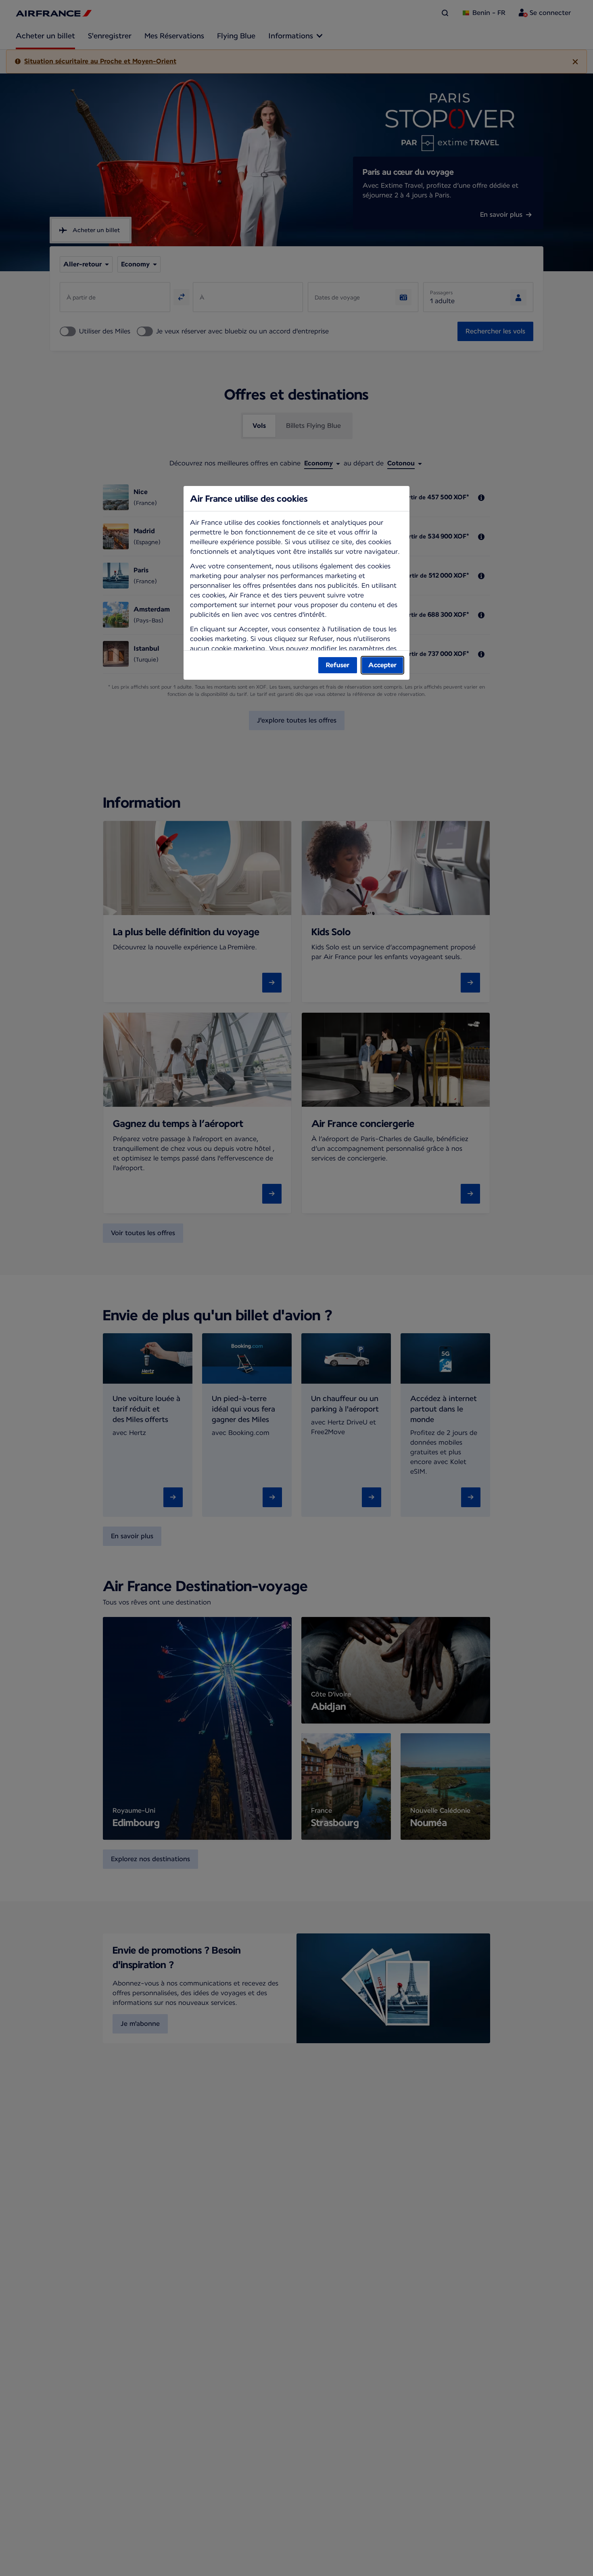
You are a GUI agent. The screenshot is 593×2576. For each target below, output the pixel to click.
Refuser (338, 665)
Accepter (382, 665)
